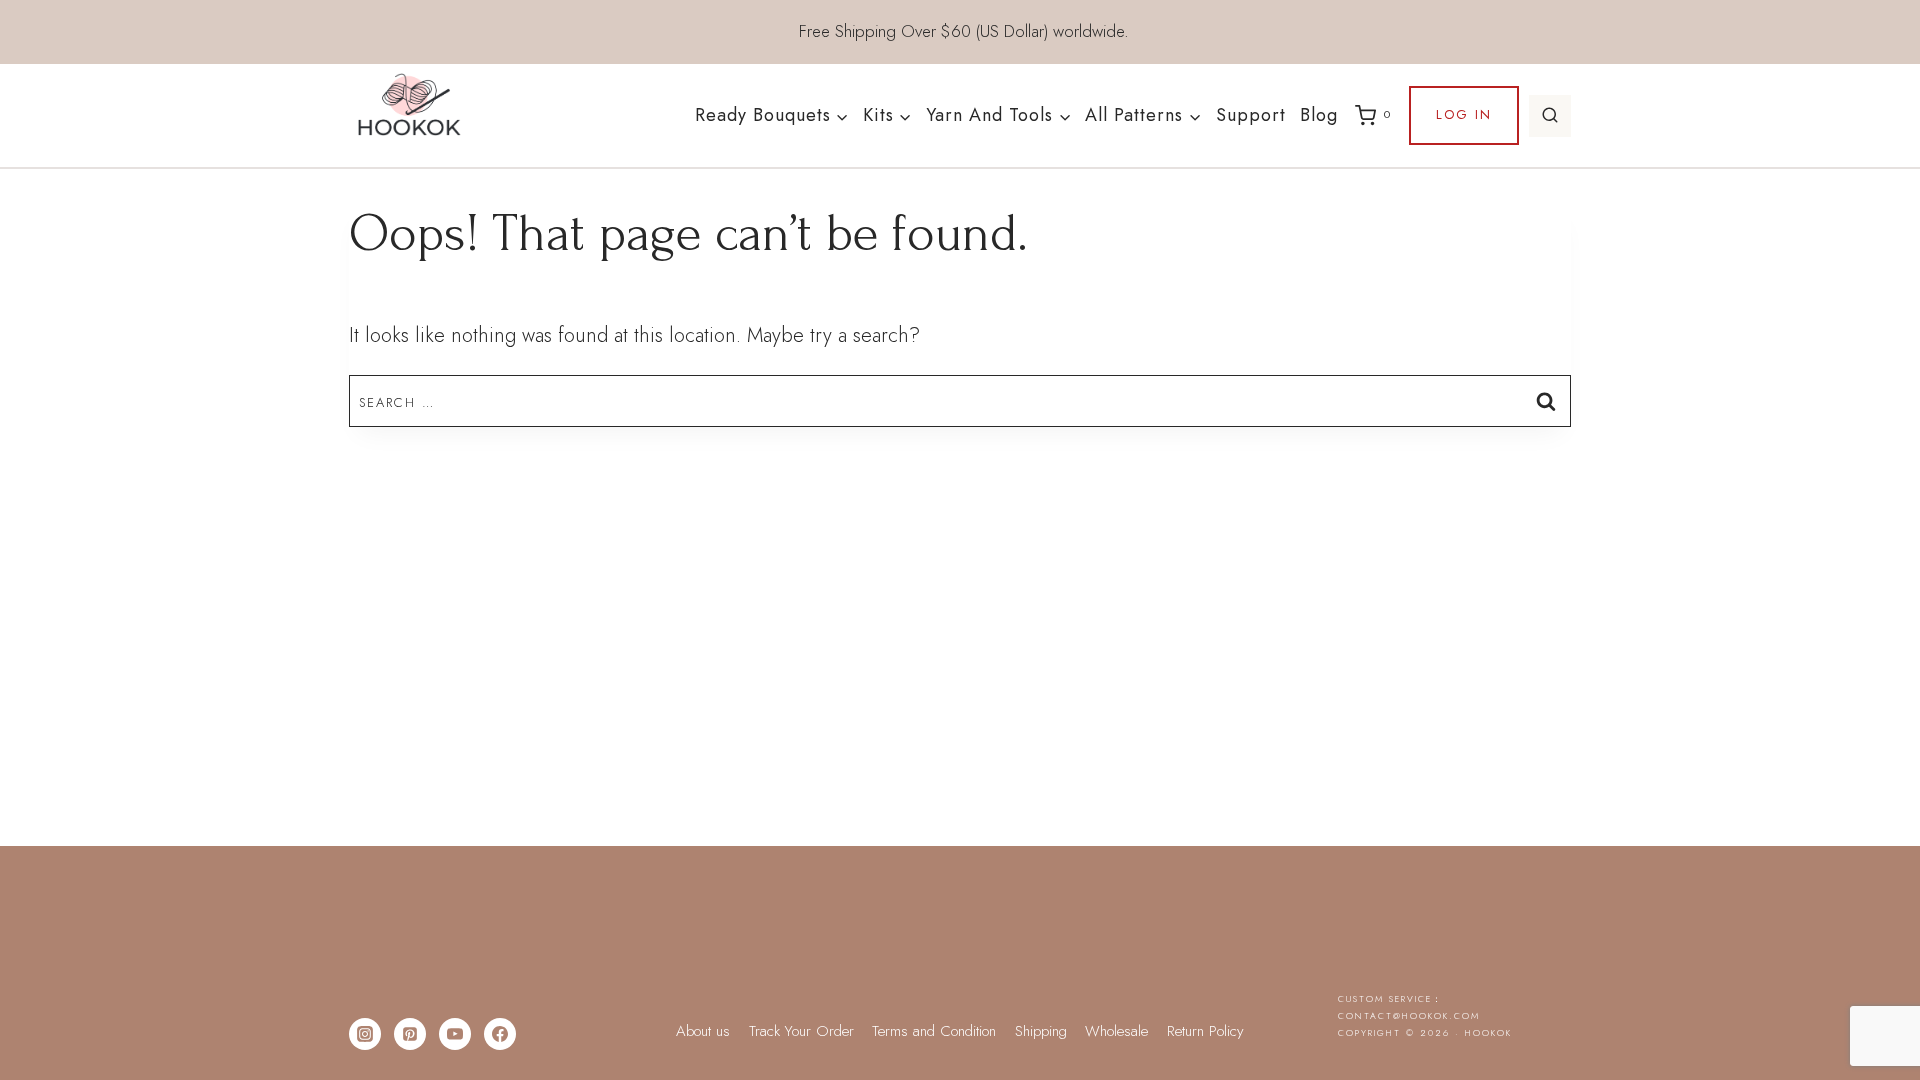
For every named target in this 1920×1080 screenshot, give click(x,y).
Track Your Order (801, 1031)
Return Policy (1205, 1031)
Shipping (1041, 1031)
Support (1251, 115)
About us (703, 1031)
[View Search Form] (1550, 116)
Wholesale (1116, 1031)
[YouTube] (455, 1034)
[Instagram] (365, 1034)
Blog (1319, 115)
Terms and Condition (934, 1031)
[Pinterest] (410, 1034)
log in (1464, 114)
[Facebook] (500, 1034)
